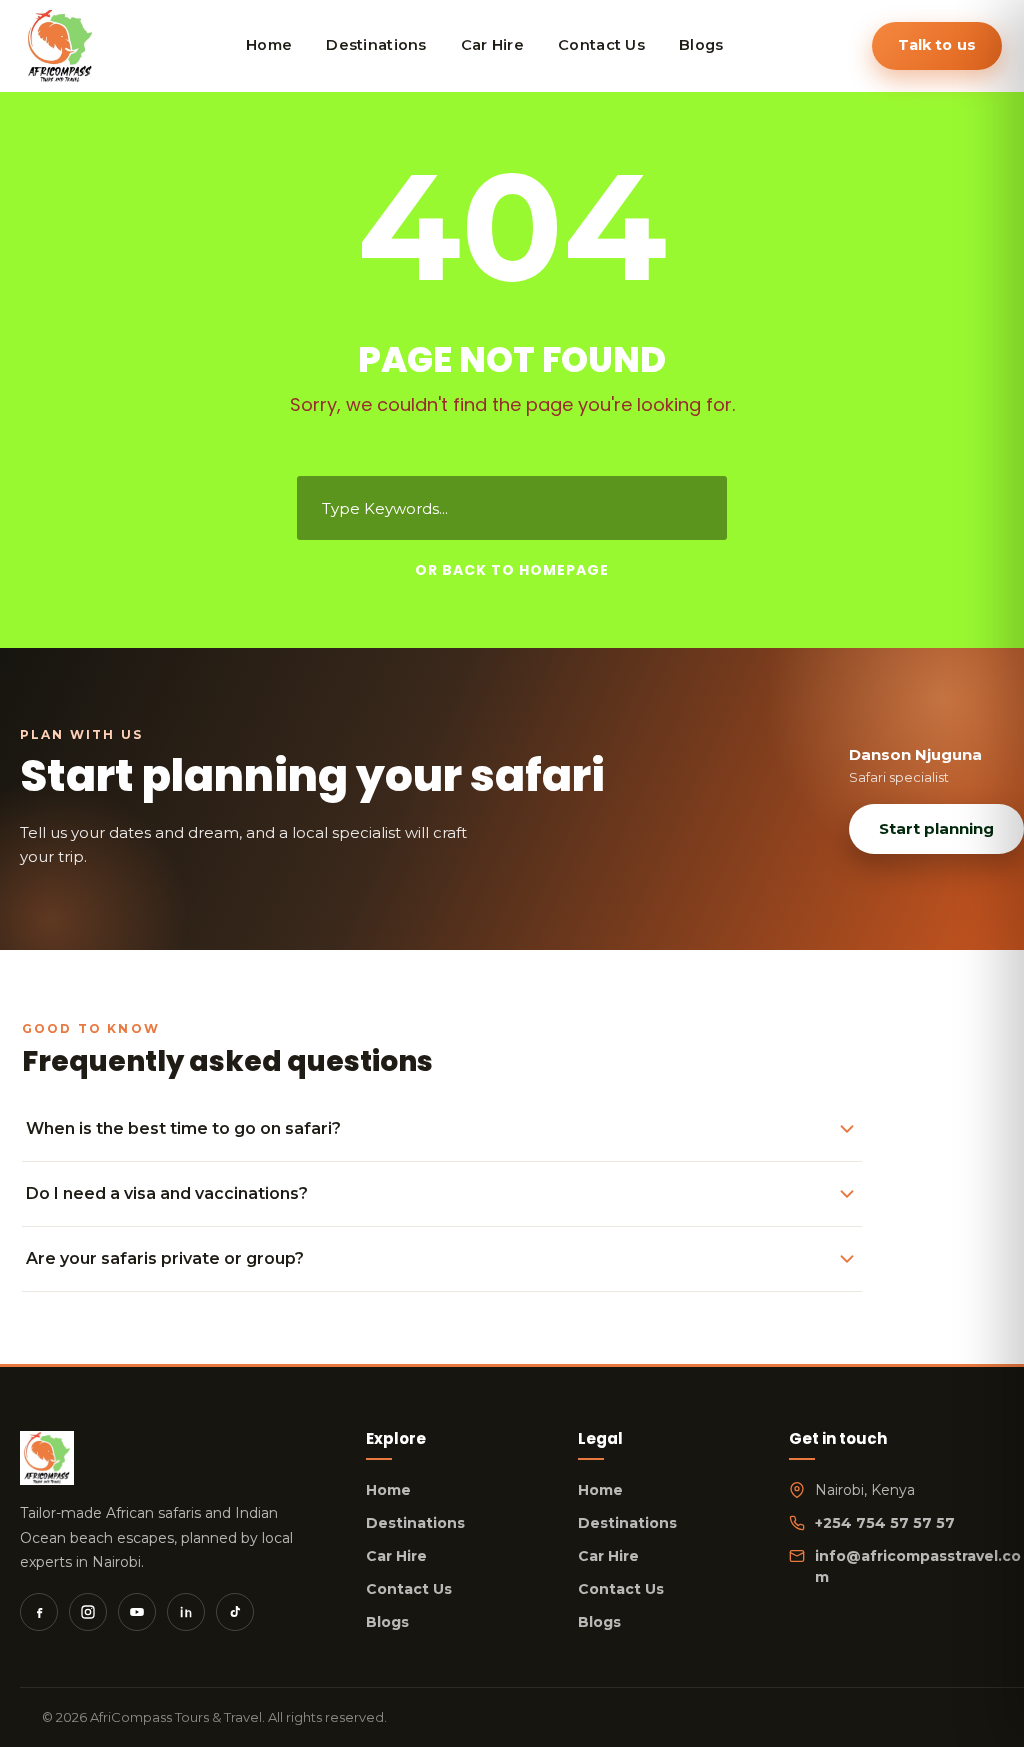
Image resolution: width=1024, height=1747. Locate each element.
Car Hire (396, 1556)
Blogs (387, 1622)
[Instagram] (88, 1612)
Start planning (936, 828)
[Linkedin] (186, 1612)
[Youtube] (137, 1612)
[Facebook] (39, 1612)
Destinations (415, 1523)
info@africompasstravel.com (918, 1566)
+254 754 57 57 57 (885, 1523)
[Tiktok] (235, 1612)
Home (388, 1490)
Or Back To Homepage (512, 570)
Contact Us (409, 1589)
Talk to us (937, 45)
